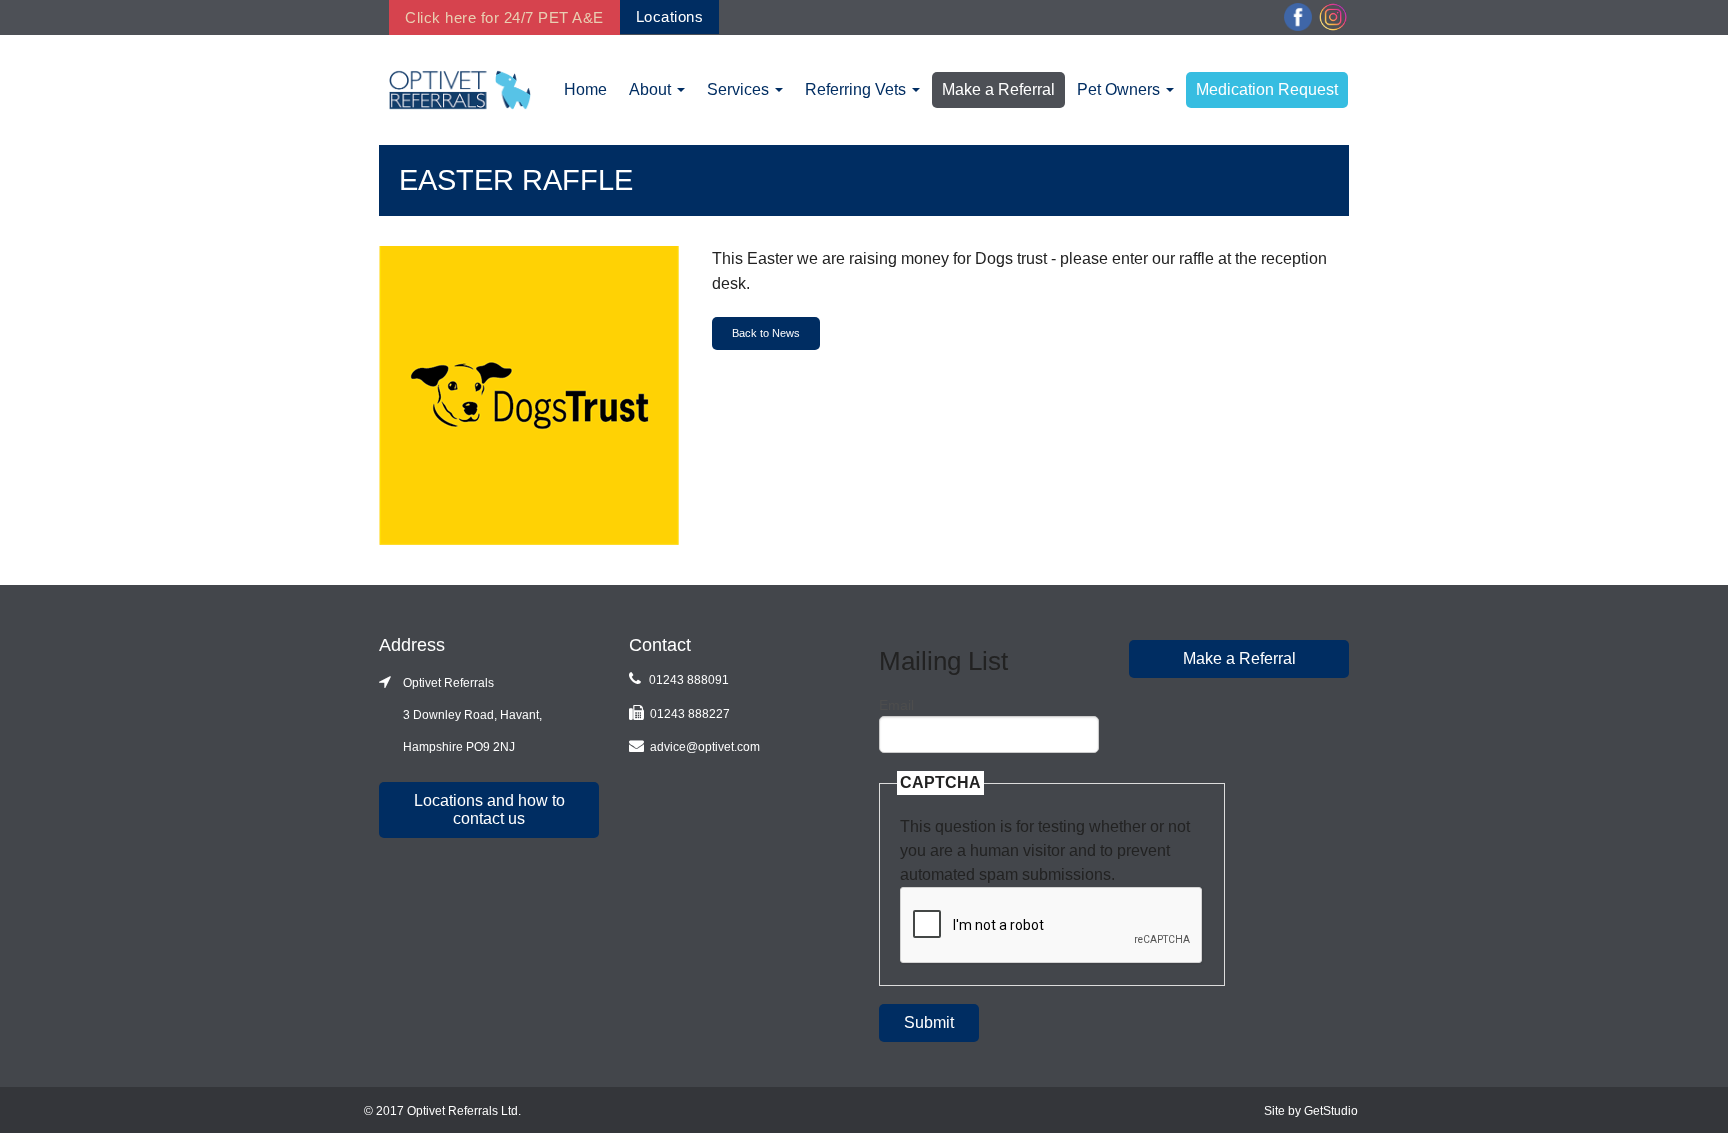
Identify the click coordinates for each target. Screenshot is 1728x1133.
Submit (929, 1022)
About (652, 89)
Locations (670, 16)
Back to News (766, 333)
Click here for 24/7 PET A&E (504, 17)
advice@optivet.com (705, 747)
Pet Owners (1120, 89)
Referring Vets (857, 89)
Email (896, 705)
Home (585, 89)
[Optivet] (460, 88)
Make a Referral (998, 89)
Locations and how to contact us (489, 809)
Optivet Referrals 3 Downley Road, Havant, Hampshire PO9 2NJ (460, 715)
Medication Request (1267, 89)
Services (740, 89)
